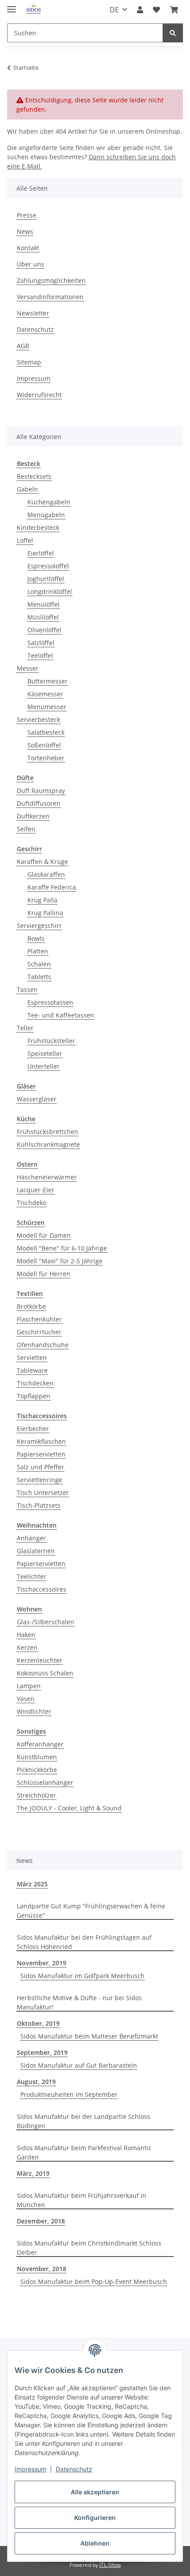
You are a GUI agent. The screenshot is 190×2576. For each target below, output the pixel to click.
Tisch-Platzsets (39, 1505)
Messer (28, 668)
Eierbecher (33, 1429)
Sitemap (29, 362)
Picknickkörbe (37, 1770)
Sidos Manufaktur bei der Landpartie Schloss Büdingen (84, 2121)
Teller (25, 1028)
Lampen (29, 1686)
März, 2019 (33, 2173)
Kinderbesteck (38, 528)
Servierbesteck (38, 719)
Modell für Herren (44, 1274)
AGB (23, 346)
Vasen (26, 1699)
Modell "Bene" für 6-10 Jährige (62, 1248)
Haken (26, 1635)
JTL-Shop (110, 2565)
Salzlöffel (41, 643)
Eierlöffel (41, 553)
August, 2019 (36, 2082)
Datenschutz (74, 2469)
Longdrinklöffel (50, 591)
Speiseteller (45, 1053)
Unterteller (44, 1066)
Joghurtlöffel (46, 579)
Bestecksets (34, 476)
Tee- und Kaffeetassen (61, 1015)
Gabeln (27, 489)
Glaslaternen (36, 1551)
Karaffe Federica (52, 887)
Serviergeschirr (39, 926)
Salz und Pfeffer (40, 1467)
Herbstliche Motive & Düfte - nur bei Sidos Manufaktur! (79, 2002)
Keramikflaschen (41, 1441)
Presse (27, 215)
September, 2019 (42, 2052)
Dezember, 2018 (41, 2221)
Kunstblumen (37, 1757)
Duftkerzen (33, 816)
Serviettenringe (40, 1480)
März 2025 (32, 1884)
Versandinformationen (50, 297)
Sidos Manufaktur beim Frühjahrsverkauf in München (82, 2200)
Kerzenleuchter (40, 1660)
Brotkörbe (31, 1306)
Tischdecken (35, 1383)
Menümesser (47, 707)
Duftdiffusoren (39, 803)
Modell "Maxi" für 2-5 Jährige (60, 1261)
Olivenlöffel (44, 630)
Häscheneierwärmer (47, 1177)
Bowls (36, 938)
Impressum (30, 2469)
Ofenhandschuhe (43, 1345)
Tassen (27, 989)
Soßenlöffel (44, 745)
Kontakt (28, 248)
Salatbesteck (46, 732)
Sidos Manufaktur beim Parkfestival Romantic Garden (84, 2152)
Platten (38, 951)
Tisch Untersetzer (43, 1493)
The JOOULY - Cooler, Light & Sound (69, 1808)
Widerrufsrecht (39, 395)
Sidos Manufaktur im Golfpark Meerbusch (82, 1976)
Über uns (30, 264)
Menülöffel (44, 604)
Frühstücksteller (51, 1041)
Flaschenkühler (39, 1319)
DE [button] (114, 10)
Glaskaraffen (46, 874)
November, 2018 (42, 2269)
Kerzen (27, 1647)
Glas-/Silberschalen (46, 1622)
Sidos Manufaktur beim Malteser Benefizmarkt (89, 2036)
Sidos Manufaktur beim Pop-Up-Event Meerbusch (94, 2281)
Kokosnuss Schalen (45, 1673)
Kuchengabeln (49, 502)
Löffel (25, 540)
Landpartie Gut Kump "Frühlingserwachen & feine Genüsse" (91, 1911)
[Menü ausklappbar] (11, 6)
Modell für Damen (44, 1235)
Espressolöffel (48, 566)
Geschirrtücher (39, 1332)
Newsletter (33, 313)
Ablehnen (95, 2543)
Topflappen (34, 1396)
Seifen (26, 829)
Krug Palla (42, 900)
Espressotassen (50, 1002)
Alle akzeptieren (95, 2492)
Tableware (32, 1370)
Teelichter (32, 1576)
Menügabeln (46, 515)
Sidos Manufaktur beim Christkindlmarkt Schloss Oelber (89, 2248)
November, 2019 (42, 1963)
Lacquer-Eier (36, 1190)
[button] (140, 10)
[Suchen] (173, 33)
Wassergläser (37, 1099)
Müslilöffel (43, 617)
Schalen (39, 964)
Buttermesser (47, 681)
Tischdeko (32, 1203)
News (25, 231)
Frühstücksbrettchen (47, 1132)
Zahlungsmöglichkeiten (51, 280)
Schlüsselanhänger (45, 1782)
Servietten (32, 1357)
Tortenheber (46, 758)
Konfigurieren (95, 2518)
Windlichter (34, 1711)
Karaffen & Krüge (42, 862)
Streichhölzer (36, 1795)
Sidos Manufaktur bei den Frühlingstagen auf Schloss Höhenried (84, 1942)
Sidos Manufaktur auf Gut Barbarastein (79, 2065)
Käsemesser (45, 694)
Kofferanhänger (40, 1744)
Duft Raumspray (41, 790)
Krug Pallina (45, 913)
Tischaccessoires (42, 1589)
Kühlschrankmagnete (48, 1144)
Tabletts (39, 977)
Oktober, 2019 (38, 2023)
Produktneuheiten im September (69, 2094)
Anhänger (31, 1538)
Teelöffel (40, 655)
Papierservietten (41, 1454)
